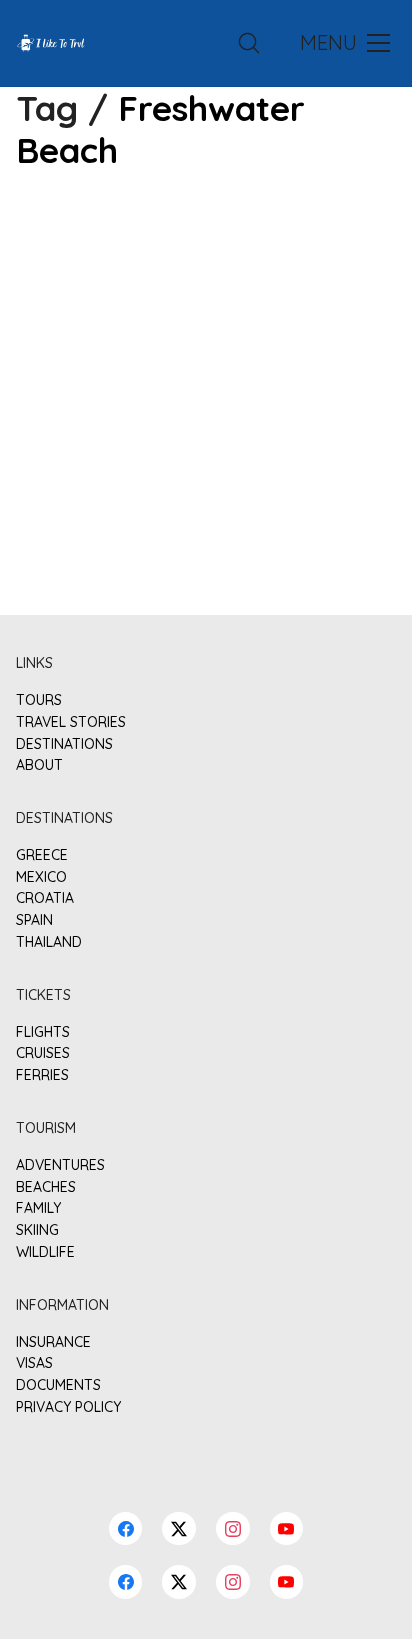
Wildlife (45, 1252)
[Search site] (249, 43)
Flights (43, 1032)
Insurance (53, 1342)
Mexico (41, 877)
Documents (58, 1385)
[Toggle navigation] (343, 43)
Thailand (49, 942)
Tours (39, 700)
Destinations (64, 744)
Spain (34, 920)
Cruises (43, 1053)
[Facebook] (126, 1582)
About (39, 765)
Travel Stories (71, 722)
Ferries (42, 1075)
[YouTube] (287, 1582)
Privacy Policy (68, 1407)
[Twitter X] (179, 1582)
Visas (34, 1363)
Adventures (60, 1165)
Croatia (45, 898)
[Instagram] (233, 1582)
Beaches (46, 1187)
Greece (42, 855)
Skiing (37, 1230)
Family (38, 1208)
